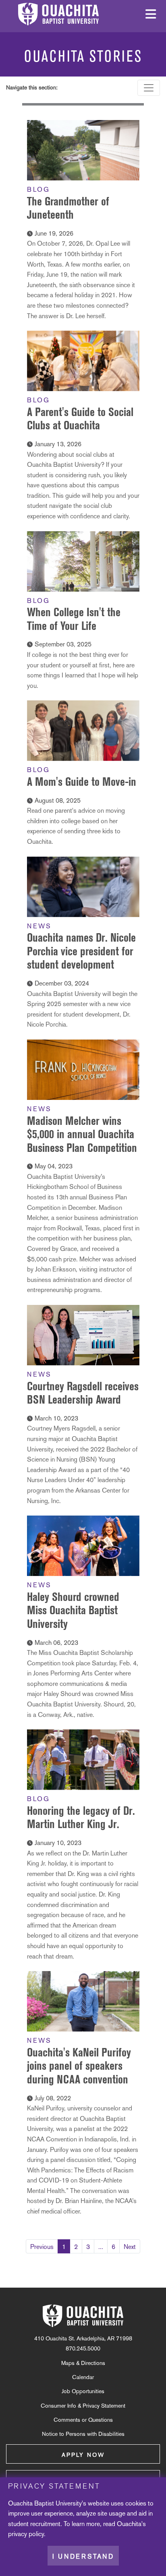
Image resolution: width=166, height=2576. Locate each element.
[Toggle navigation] (149, 88)
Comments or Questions (83, 2420)
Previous (42, 2247)
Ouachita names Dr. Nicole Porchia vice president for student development (81, 951)
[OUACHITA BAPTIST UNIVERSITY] (83, 2316)
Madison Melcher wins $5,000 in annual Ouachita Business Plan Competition (82, 1134)
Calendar (83, 2377)
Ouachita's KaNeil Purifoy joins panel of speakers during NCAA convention (79, 2066)
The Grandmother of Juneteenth (68, 208)
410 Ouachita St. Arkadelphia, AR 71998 (83, 2338)
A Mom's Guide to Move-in (82, 782)
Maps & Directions (83, 2363)
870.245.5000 (83, 2348)
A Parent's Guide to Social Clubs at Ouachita (80, 419)
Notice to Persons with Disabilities (83, 2434)
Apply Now (83, 2455)
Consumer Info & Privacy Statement (83, 2406)
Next (130, 2247)
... (101, 2247)
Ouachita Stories (83, 56)
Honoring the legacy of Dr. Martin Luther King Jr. (81, 1817)
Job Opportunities (83, 2391)
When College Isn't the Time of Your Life (74, 619)
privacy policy (26, 2534)
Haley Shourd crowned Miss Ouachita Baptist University (73, 1610)
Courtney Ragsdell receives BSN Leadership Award (83, 1393)
